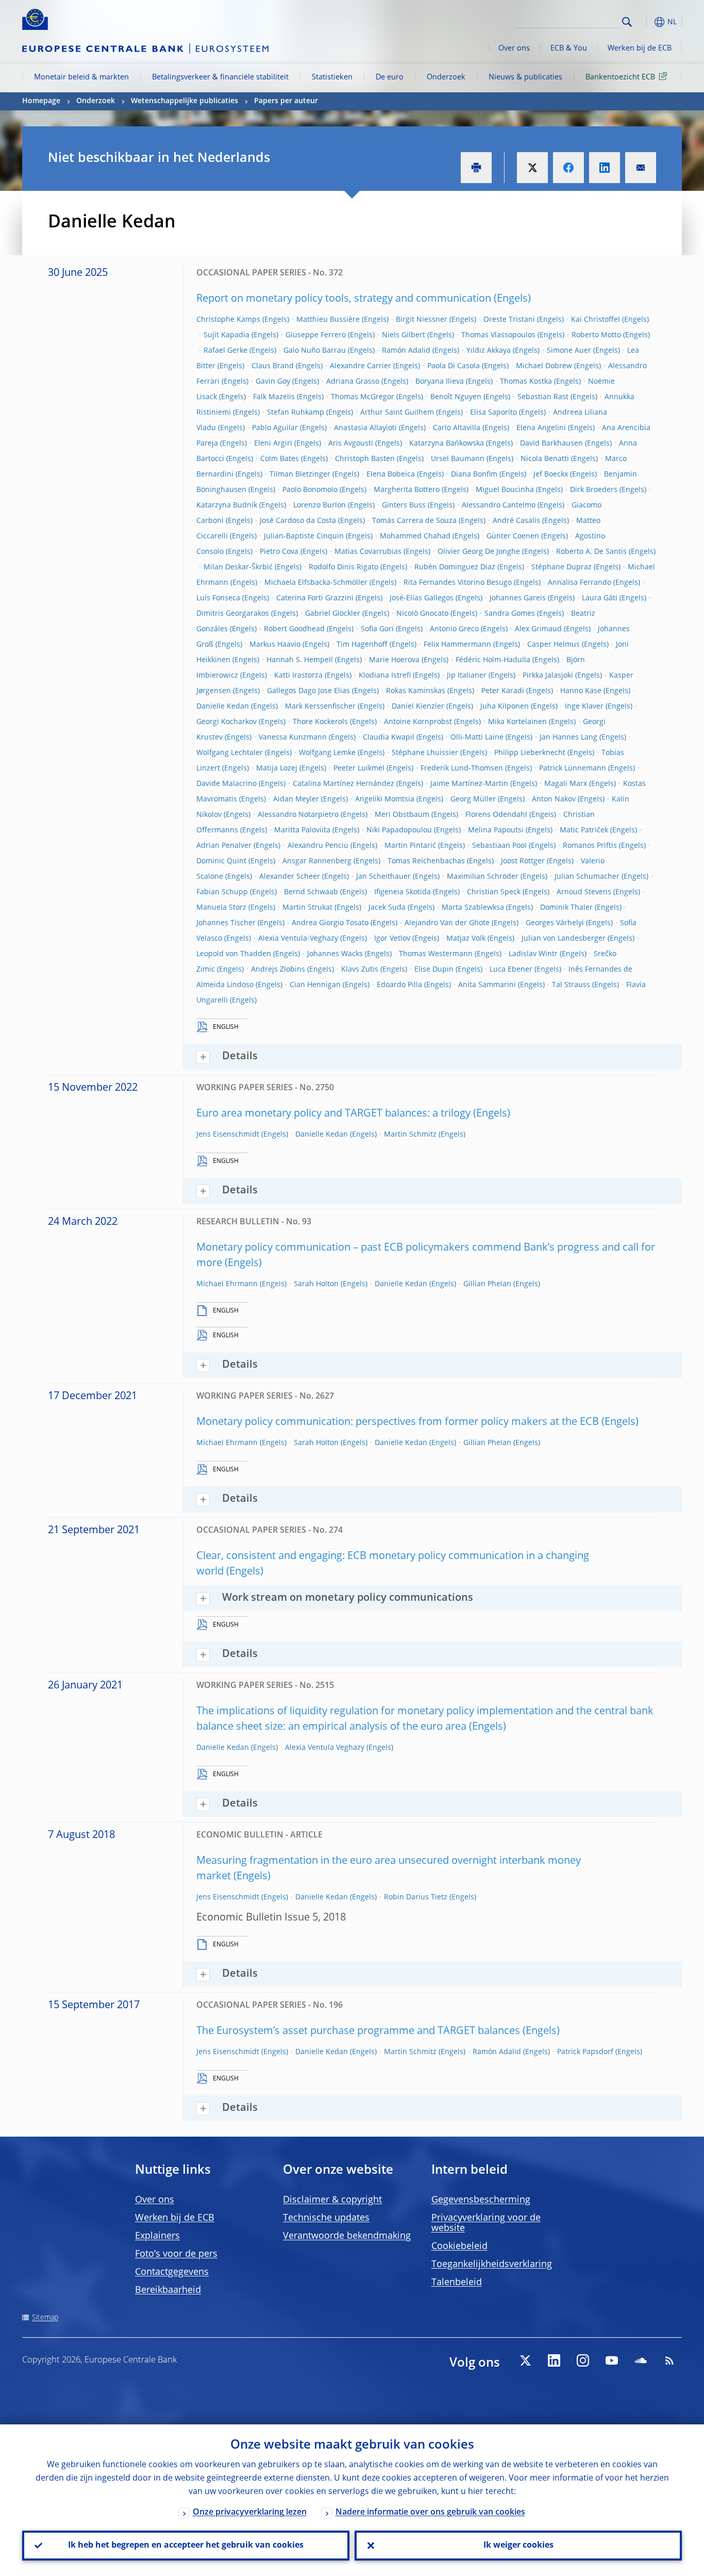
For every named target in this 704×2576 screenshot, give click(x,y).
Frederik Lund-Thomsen (462, 768)
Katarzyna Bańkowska (447, 444)
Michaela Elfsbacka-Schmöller (316, 583)
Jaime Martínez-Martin (469, 784)
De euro (390, 77)
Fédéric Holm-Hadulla (493, 660)
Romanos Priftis (590, 846)
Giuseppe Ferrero (316, 335)
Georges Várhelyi (555, 923)
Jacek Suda (387, 908)
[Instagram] (583, 2360)
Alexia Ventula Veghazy (325, 1748)
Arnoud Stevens (584, 892)
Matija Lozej (277, 768)
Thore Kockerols (320, 722)
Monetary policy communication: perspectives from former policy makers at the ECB (398, 1422)
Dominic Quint (221, 861)
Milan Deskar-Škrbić (238, 567)
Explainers (157, 2236)
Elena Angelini (541, 428)
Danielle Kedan (223, 707)
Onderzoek (446, 77)
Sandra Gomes (510, 614)
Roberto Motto (596, 335)
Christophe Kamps (228, 320)
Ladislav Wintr (533, 954)
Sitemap (45, 2318)
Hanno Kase (581, 691)
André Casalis (516, 521)
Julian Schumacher (587, 877)
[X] (525, 2360)
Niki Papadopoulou (399, 830)
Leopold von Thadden (234, 954)
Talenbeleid (457, 2283)
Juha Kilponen (505, 707)
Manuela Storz (221, 908)
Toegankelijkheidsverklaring (492, 2265)
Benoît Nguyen (456, 397)
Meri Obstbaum (402, 815)
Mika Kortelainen (517, 722)
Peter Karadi (503, 691)
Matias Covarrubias (368, 552)
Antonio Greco (454, 629)
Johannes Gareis (518, 598)
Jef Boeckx (551, 474)
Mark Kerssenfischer (320, 707)
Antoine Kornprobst (418, 722)
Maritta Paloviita (302, 830)
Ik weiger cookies (518, 2546)
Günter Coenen (513, 536)
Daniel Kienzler (418, 707)
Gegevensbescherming (481, 2200)
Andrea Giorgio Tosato (330, 923)
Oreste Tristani (509, 320)
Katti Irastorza (298, 676)
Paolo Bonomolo (310, 490)
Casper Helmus (554, 645)
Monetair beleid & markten (81, 77)
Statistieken (332, 77)
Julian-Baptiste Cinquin (304, 536)
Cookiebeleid (459, 2246)
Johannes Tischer (226, 923)
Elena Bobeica (391, 474)
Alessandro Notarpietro (298, 815)
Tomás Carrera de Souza (414, 521)
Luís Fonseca (218, 598)
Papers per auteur (286, 101)
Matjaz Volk (466, 939)
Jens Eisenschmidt (228, 1135)
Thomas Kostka (526, 382)
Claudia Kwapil (389, 737)
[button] (646, 22)
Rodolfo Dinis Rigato (343, 567)
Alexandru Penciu (318, 846)
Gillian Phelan (487, 1284)
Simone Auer (569, 351)
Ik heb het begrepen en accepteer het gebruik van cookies (186, 2546)
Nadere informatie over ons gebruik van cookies (430, 2513)
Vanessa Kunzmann (293, 737)
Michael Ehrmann (227, 1284)
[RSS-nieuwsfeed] (669, 2360)
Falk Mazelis (274, 397)
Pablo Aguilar (275, 428)
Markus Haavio (275, 645)
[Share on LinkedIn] (605, 168)
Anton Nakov (554, 799)
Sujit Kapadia (227, 335)
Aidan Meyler (296, 799)
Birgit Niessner (422, 320)
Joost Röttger (523, 861)
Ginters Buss (404, 505)
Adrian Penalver (224, 846)
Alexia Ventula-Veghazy (298, 939)
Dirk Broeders (594, 490)
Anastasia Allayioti (365, 428)
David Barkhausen (551, 444)
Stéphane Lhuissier (425, 753)
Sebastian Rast (543, 397)
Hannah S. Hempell (300, 660)
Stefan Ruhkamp (296, 413)
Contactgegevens (172, 2272)
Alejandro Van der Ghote (447, 923)
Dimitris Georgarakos (233, 614)
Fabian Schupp (222, 892)
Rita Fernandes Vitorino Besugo (458, 583)
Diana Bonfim (474, 474)
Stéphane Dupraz (561, 567)
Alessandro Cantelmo (499, 505)
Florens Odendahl (496, 815)
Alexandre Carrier (361, 366)
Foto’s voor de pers (176, 2254)
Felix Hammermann (457, 645)
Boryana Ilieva (440, 382)
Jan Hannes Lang (568, 737)
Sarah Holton (316, 1284)
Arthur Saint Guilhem (397, 413)
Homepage (41, 101)
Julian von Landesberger (564, 939)
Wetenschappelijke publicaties (185, 101)
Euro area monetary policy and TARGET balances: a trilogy (333, 1114)
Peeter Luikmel (359, 768)
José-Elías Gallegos (422, 598)
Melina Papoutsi (496, 830)
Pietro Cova (279, 552)
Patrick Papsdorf (585, 2052)
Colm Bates (280, 459)
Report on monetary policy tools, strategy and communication (344, 299)
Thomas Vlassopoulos (498, 335)
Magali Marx (566, 784)
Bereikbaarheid (168, 2290)
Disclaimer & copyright (332, 2200)
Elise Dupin (434, 970)
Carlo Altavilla (457, 428)
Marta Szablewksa (473, 908)
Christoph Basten (365, 459)
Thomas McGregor (363, 397)
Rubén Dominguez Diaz (455, 567)
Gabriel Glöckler (333, 614)
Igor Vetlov (392, 939)
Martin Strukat (307, 908)
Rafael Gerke (225, 351)
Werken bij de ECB (640, 48)
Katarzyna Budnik (227, 505)
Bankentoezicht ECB (620, 77)
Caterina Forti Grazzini (315, 598)
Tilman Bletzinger (300, 474)
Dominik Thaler (566, 908)
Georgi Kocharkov (227, 722)
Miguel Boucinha (505, 490)
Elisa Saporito (493, 413)
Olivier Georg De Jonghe (479, 552)
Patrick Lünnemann (573, 768)
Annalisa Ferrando (580, 583)
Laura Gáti (600, 598)
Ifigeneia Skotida (403, 892)
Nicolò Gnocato (422, 614)
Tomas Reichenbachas (426, 861)
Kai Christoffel (596, 320)
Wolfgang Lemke (327, 753)
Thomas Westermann (436, 954)
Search (627, 22)
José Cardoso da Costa (298, 521)
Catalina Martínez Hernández (343, 784)
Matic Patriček (584, 830)
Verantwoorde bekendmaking (347, 2236)
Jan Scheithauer (383, 877)
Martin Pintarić (410, 846)
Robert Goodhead (294, 629)
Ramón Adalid (406, 351)
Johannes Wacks (335, 954)
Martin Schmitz (410, 1135)
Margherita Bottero (407, 490)
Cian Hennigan (315, 985)
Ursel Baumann (458, 459)
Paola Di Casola (454, 366)
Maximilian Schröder (483, 877)
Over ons (514, 48)
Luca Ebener (511, 970)
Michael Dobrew (544, 366)
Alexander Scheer (290, 877)
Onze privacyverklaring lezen (250, 2513)
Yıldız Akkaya (489, 351)
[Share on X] (532, 168)
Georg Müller (473, 799)
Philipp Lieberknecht (530, 753)
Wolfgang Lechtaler (230, 753)
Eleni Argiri (273, 444)
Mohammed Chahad (415, 536)
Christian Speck (494, 892)
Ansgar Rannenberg (317, 861)
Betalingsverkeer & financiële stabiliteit (220, 77)
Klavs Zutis (360, 970)
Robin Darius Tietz (416, 1897)
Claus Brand (273, 366)
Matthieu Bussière (328, 320)
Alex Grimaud (538, 629)
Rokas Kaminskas (416, 691)
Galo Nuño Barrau (315, 351)
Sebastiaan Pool (499, 846)
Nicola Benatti (545, 459)
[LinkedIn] (554, 2360)
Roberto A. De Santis (591, 552)
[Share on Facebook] (568, 168)
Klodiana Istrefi (385, 676)
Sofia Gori (377, 629)
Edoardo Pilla (399, 985)
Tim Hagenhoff (362, 645)
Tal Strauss (571, 985)
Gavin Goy (273, 382)
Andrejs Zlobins (278, 970)
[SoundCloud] (641, 2360)
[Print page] (476, 168)
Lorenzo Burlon (320, 505)
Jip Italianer (467, 676)
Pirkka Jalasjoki (548, 676)
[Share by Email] (641, 168)
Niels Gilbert (404, 335)
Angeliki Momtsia (385, 799)
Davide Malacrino (227, 784)
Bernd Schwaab (311, 892)
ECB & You (569, 48)
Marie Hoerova (394, 660)
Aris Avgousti (351, 444)
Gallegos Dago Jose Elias (308, 691)
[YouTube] (612, 2360)
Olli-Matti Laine (477, 737)
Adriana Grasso (353, 382)
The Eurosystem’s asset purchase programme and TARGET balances (358, 2031)
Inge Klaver (584, 707)
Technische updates (326, 2218)
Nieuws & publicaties (525, 77)
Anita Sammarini (487, 985)
